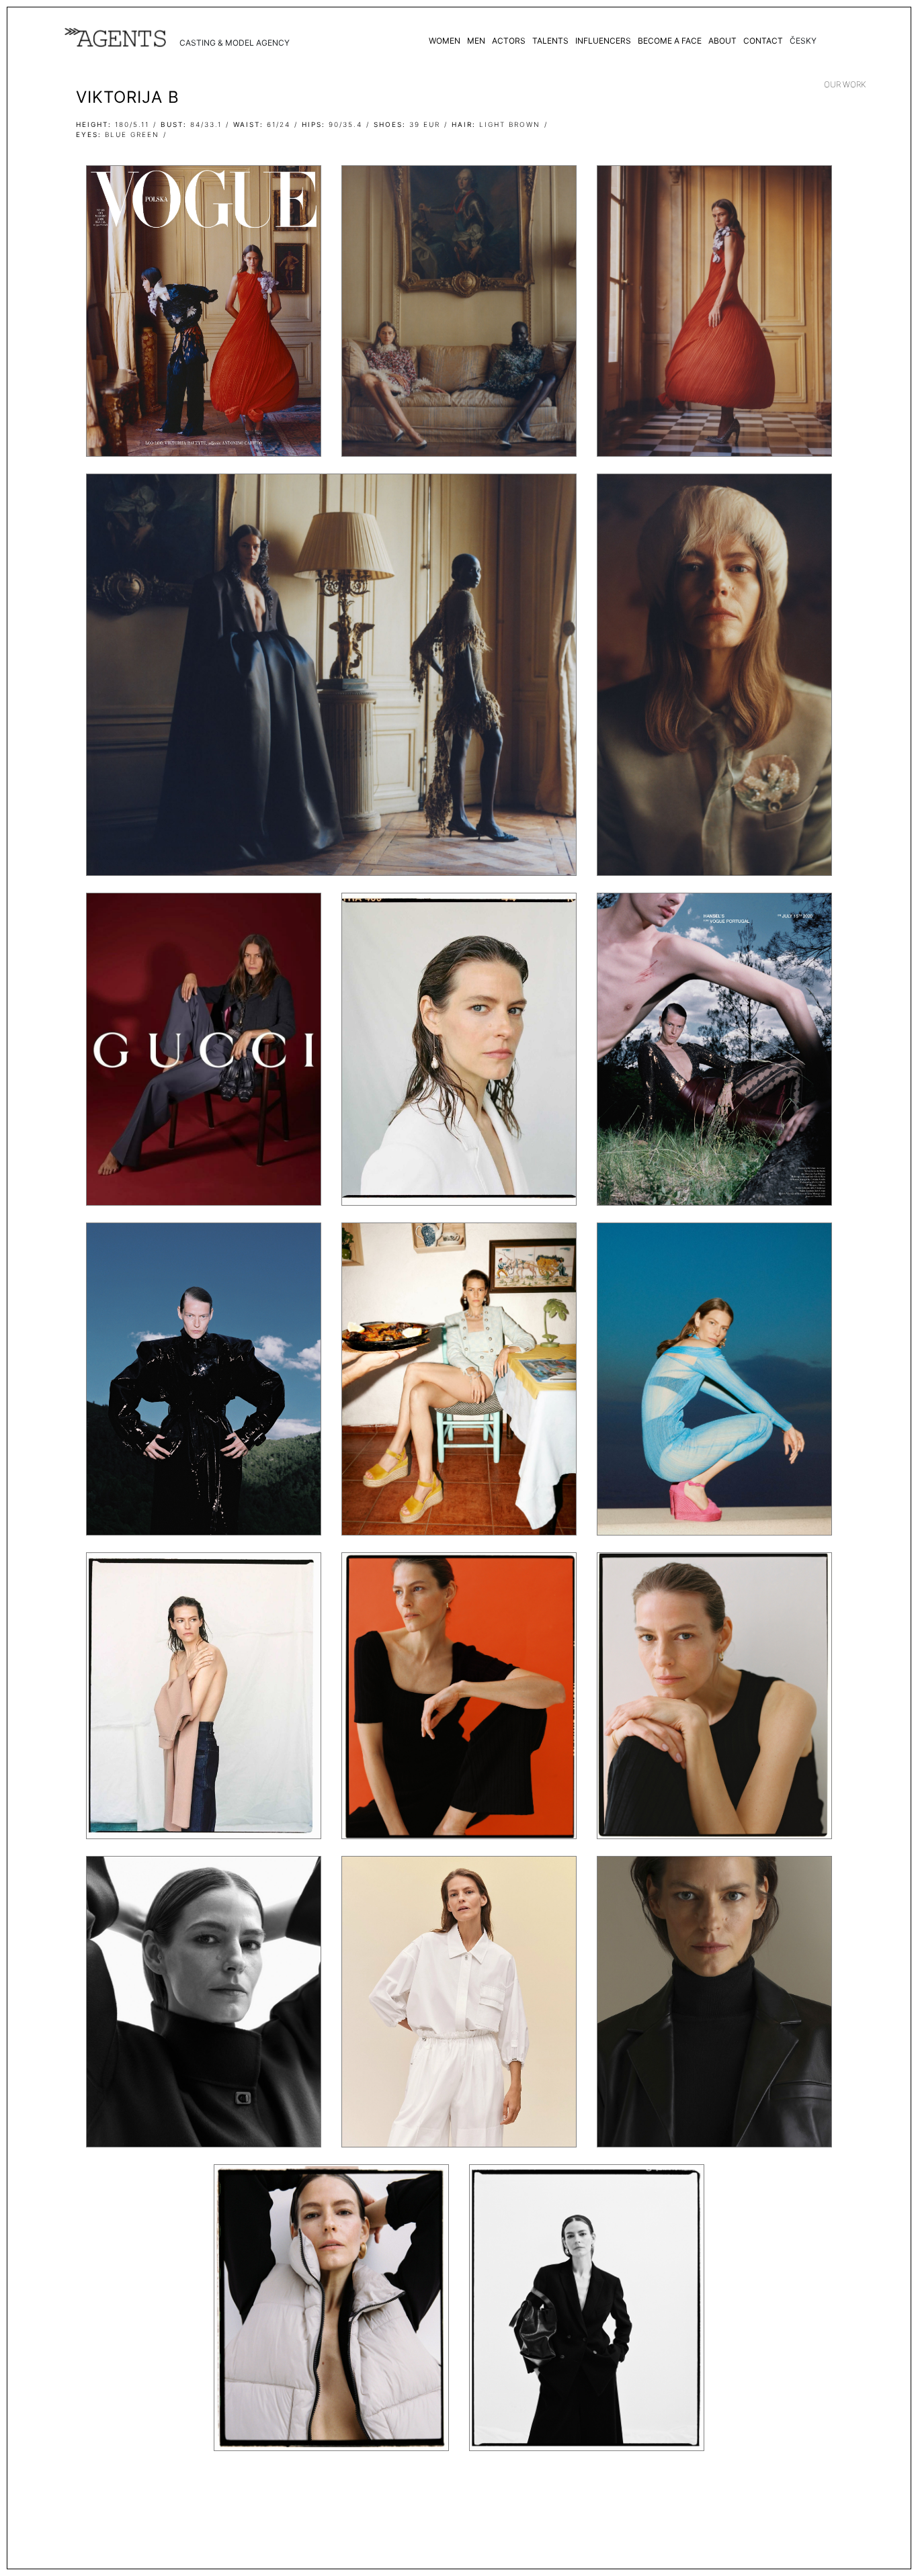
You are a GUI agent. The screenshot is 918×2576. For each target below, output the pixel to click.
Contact (763, 41)
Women (445, 41)
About (722, 41)
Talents (550, 41)
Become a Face (670, 41)
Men (476, 41)
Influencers (603, 41)
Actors (509, 41)
